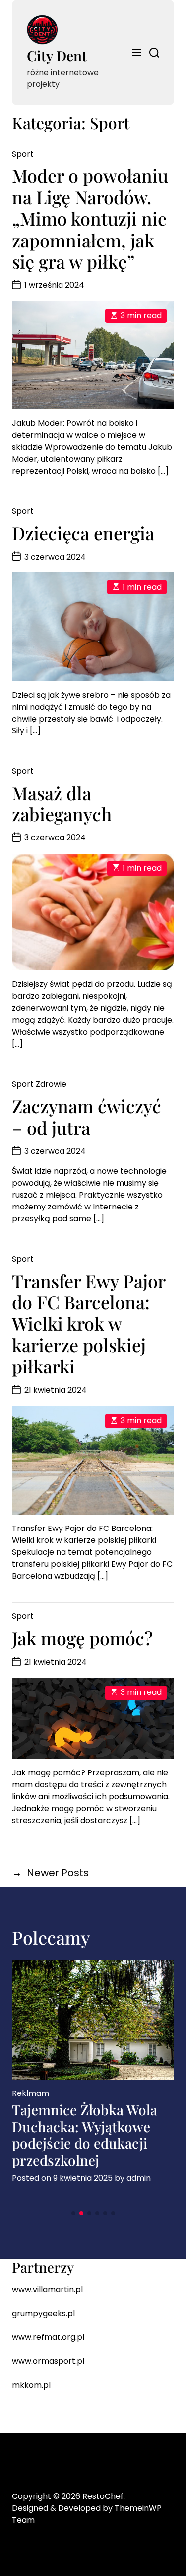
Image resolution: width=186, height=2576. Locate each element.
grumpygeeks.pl (43, 2313)
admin (139, 2178)
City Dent (57, 55)
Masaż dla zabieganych (62, 803)
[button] (73, 2213)
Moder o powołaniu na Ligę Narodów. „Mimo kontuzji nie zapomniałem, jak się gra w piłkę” (90, 218)
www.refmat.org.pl (48, 2337)
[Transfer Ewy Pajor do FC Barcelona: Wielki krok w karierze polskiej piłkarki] (93, 1461)
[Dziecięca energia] (93, 627)
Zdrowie (51, 1084)
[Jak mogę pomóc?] (93, 1719)
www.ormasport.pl (48, 2361)
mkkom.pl (31, 2385)
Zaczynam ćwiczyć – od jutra (87, 1116)
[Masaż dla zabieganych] (93, 912)
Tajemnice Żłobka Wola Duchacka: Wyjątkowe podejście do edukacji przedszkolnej (85, 2135)
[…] (163, 471)
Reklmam (31, 2093)
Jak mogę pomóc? (82, 1638)
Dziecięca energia (83, 533)
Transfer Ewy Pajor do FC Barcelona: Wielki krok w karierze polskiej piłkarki (89, 1324)
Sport (23, 154)
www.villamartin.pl (47, 2290)
